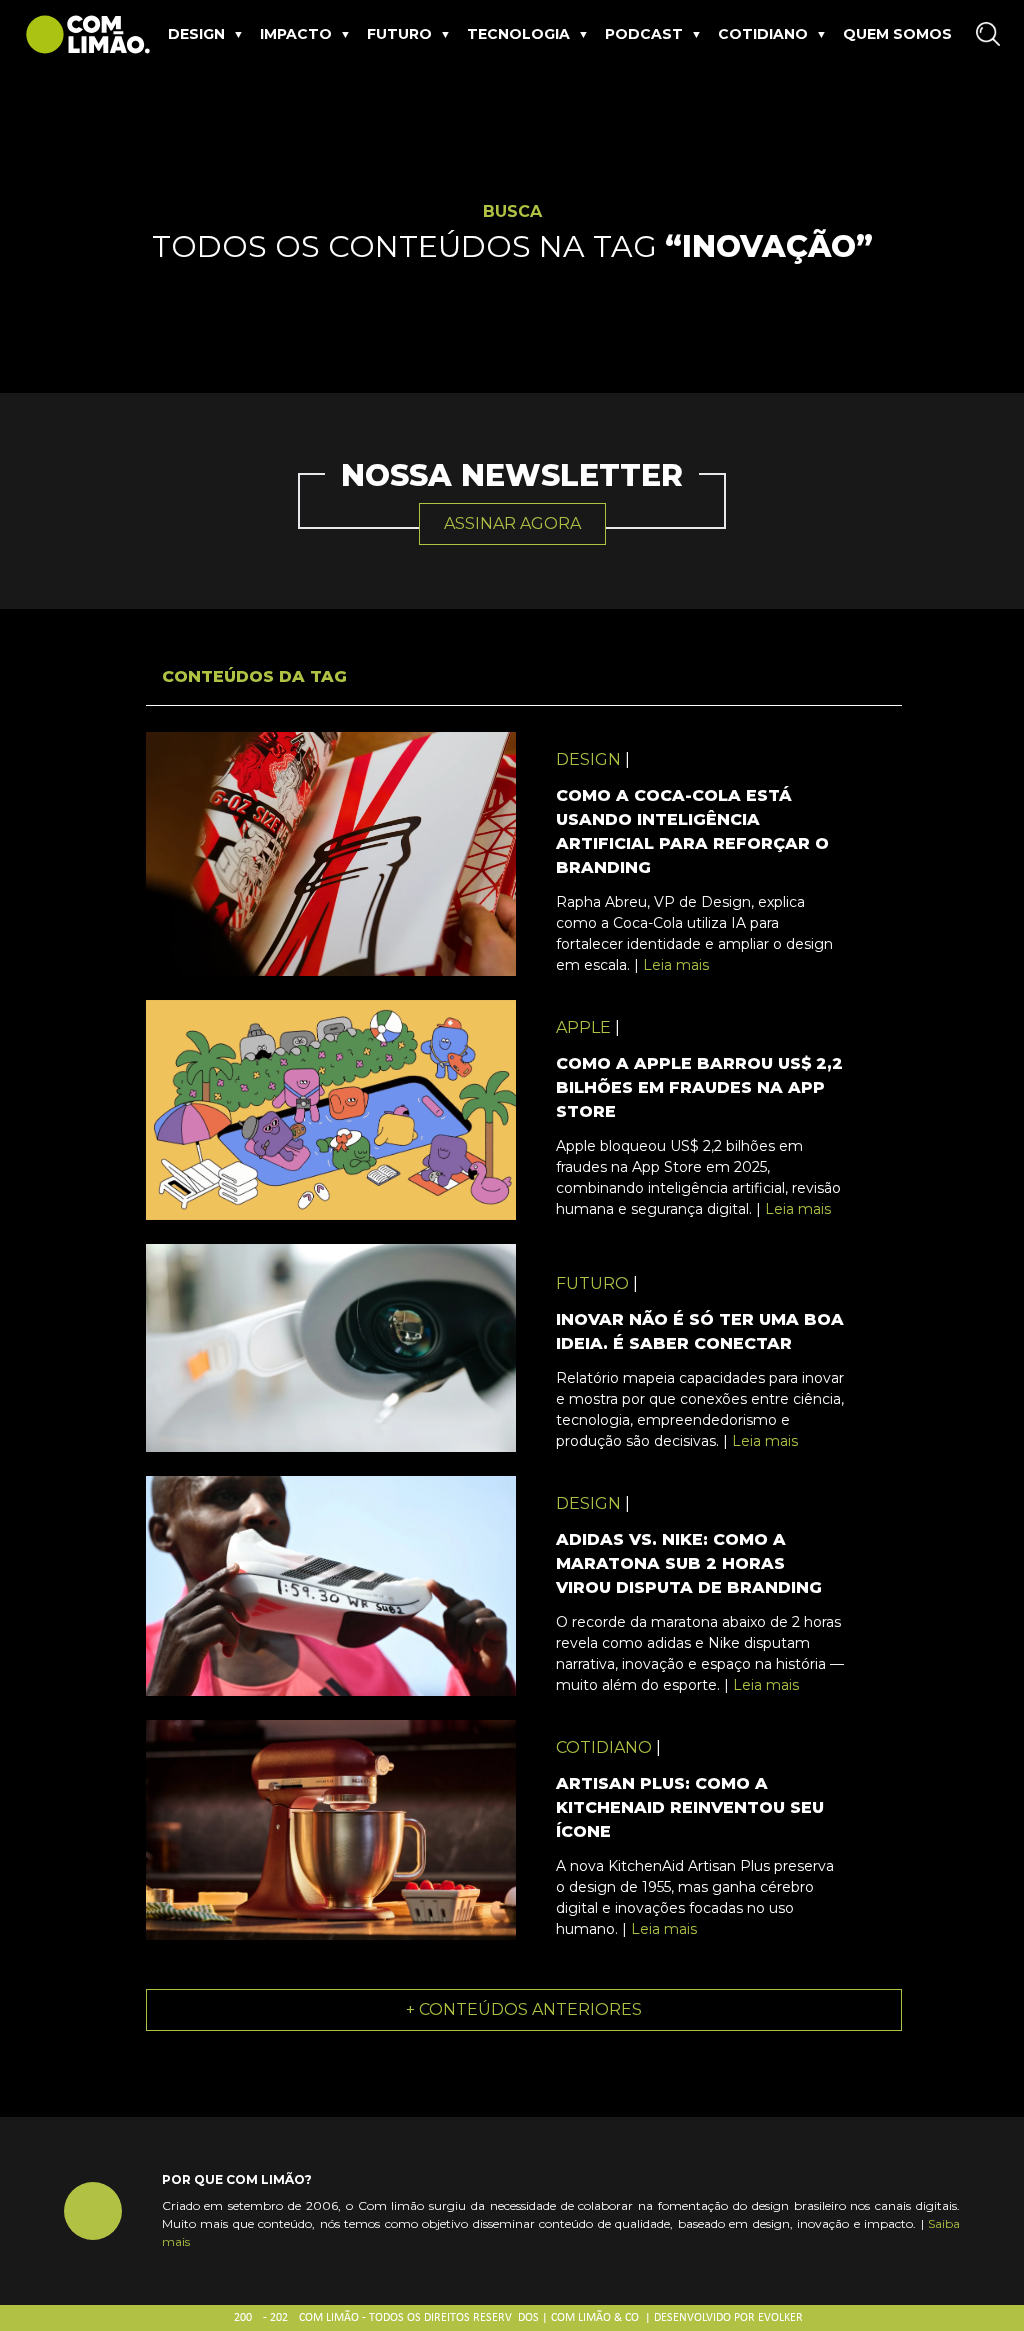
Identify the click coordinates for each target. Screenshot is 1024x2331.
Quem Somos (897, 34)
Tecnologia (518, 34)
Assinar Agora (512, 523)
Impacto (296, 34)
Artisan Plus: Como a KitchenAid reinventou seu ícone (690, 1807)
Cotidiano (763, 34)
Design (196, 34)
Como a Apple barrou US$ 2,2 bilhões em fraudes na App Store (699, 1087)
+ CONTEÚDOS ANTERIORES (524, 2009)
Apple (583, 1027)
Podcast (644, 34)
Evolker (780, 2318)
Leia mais (676, 965)
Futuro (399, 34)
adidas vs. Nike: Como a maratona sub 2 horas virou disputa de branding (689, 1563)
